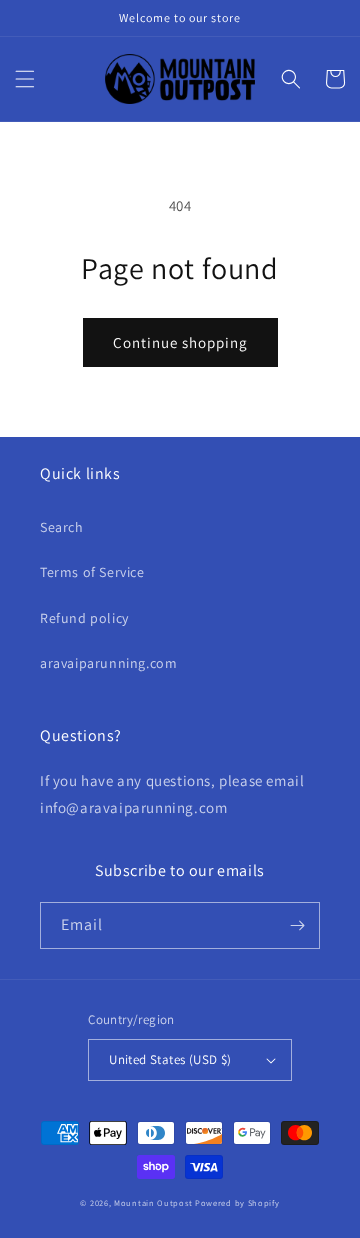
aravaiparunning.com (108, 663)
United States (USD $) (170, 1059)
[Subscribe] (297, 925)
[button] (25, 79)
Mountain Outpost (153, 1202)
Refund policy (84, 618)
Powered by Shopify (237, 1202)
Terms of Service (92, 572)
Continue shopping (180, 342)
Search (62, 527)
